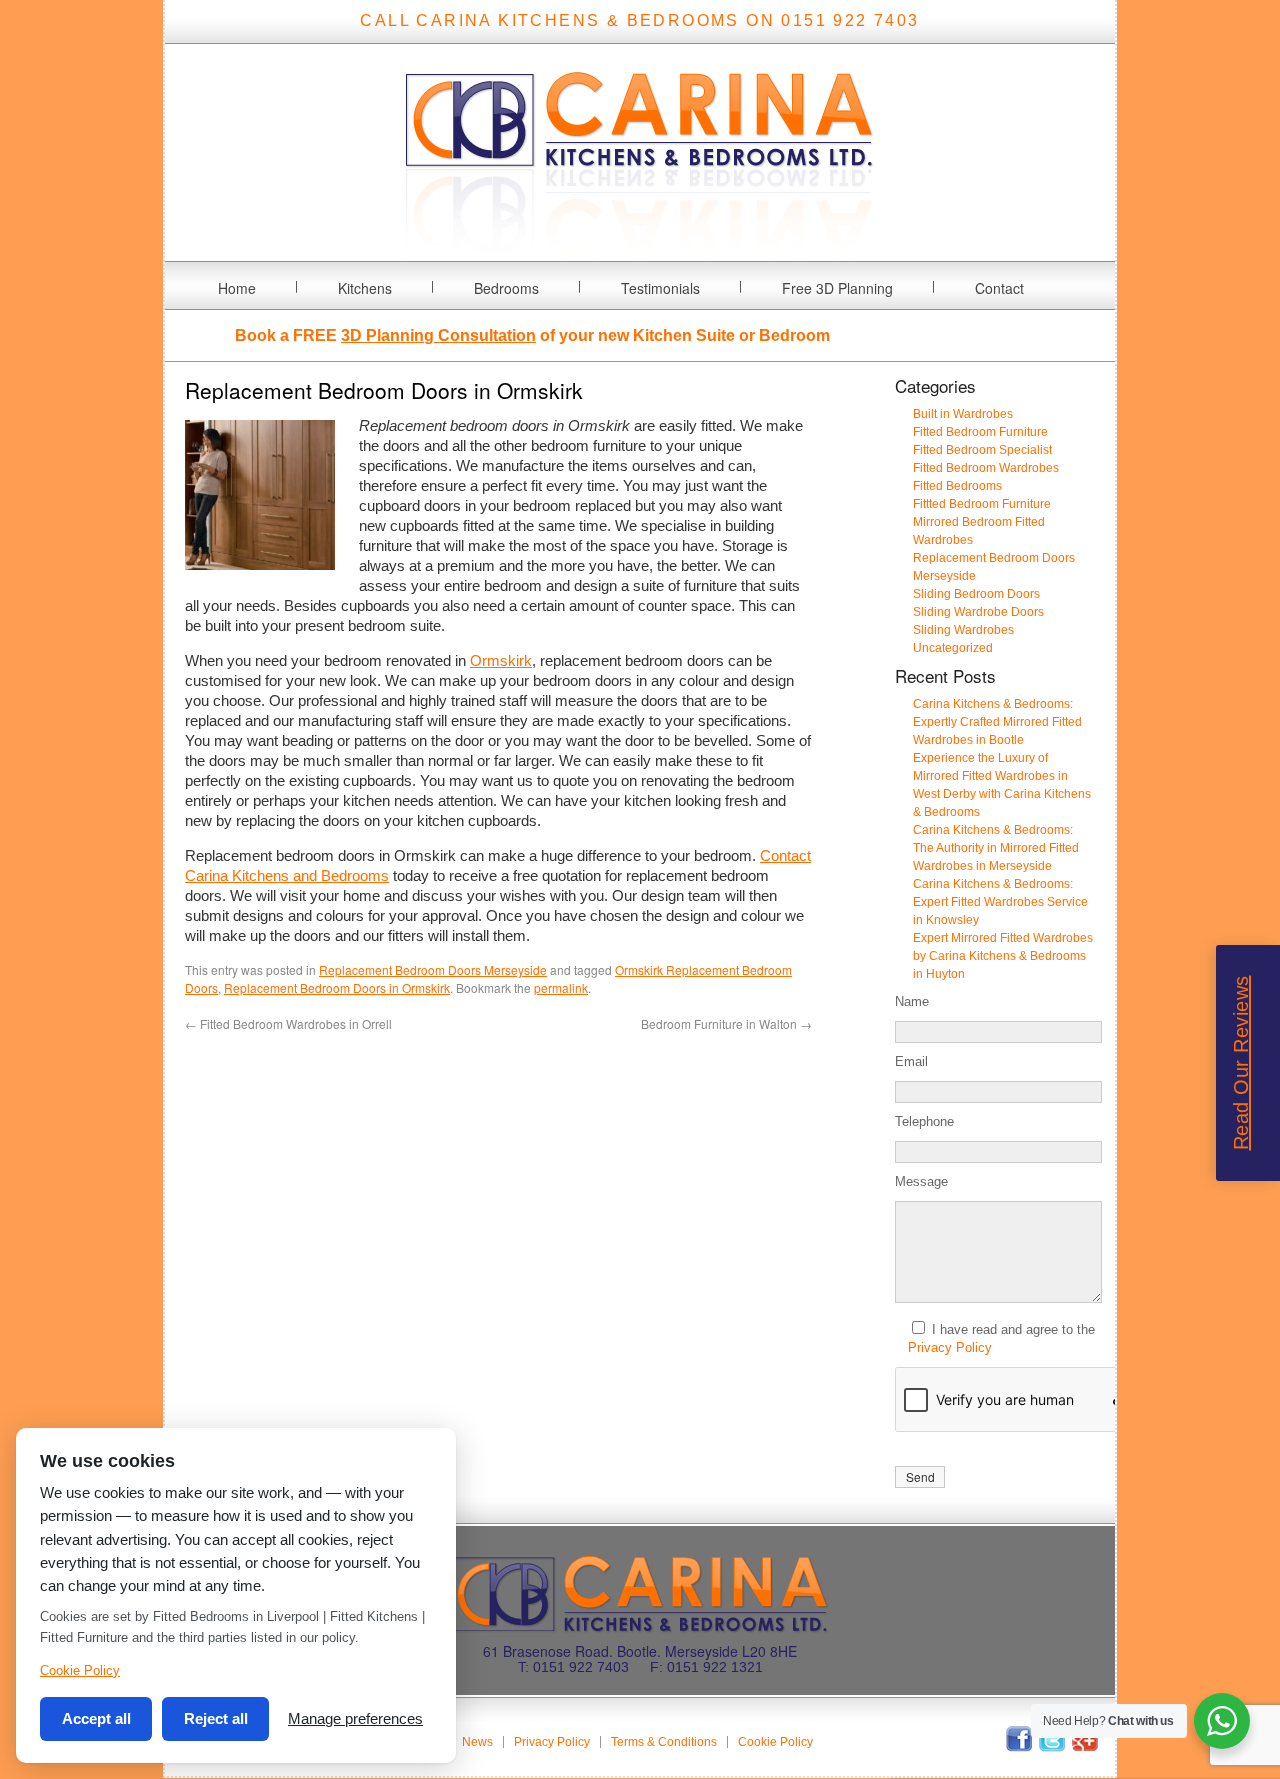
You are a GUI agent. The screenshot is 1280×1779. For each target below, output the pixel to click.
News (477, 1742)
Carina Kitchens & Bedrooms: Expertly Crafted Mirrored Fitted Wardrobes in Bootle (997, 722)
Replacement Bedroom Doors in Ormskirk (337, 987)
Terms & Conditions (664, 1742)
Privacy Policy (950, 1347)
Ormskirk (501, 660)
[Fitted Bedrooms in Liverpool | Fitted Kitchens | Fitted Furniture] (640, 248)
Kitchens (365, 288)
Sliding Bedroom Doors (976, 594)
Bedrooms (506, 288)
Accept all (96, 1718)
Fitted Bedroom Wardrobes (986, 468)
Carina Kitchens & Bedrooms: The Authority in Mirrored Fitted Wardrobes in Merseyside (996, 848)
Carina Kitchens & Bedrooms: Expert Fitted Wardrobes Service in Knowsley (1000, 902)
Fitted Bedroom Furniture (980, 432)
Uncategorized (953, 648)
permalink (561, 987)
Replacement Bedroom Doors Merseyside (433, 969)
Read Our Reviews (1241, 1063)
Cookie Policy (775, 1742)
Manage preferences (355, 1718)
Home (237, 288)
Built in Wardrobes (963, 414)
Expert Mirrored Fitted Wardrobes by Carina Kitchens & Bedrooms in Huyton (1003, 956)
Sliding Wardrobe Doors (978, 612)
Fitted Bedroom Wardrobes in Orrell (288, 1023)
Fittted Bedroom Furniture (982, 504)
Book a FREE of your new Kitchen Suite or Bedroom (532, 335)
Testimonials (660, 288)
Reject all (216, 1718)
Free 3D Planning (837, 288)
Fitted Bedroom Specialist (982, 450)
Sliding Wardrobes (963, 630)
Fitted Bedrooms (957, 486)
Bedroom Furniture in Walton (726, 1023)
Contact (999, 288)
